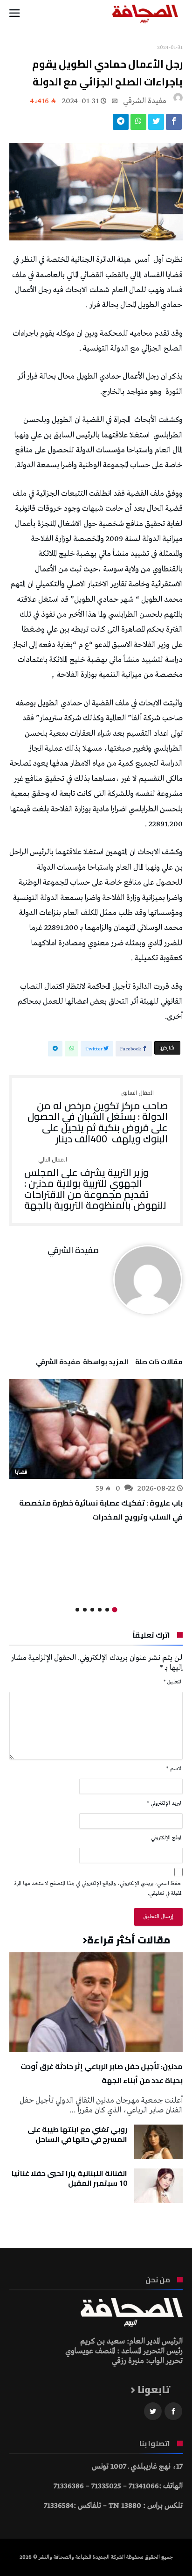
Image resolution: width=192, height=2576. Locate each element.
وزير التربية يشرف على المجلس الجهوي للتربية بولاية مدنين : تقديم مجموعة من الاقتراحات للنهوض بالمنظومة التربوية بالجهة (95, 1184)
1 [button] (114, 1610)
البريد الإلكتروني (165, 1803)
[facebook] (174, 124)
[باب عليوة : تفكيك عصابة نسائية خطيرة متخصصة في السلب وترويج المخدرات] (96, 1429)
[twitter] (156, 124)
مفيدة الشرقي (145, 101)
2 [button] (107, 1610)
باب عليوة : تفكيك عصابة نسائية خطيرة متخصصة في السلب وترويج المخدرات (101, 1510)
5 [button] (85, 1610)
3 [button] (100, 1610)
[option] (96, 1451)
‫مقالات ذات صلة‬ (159, 1363)
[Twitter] (153, 2411)
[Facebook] (173, 2411)
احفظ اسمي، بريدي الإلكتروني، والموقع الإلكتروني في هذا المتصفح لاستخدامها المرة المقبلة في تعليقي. (99, 1889)
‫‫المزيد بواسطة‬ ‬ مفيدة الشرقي (82, 1363)
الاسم (175, 1769)
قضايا (21, 1472)
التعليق (173, 1682)
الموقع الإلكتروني (167, 1838)
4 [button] (92, 1610)
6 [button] (77, 1610)
